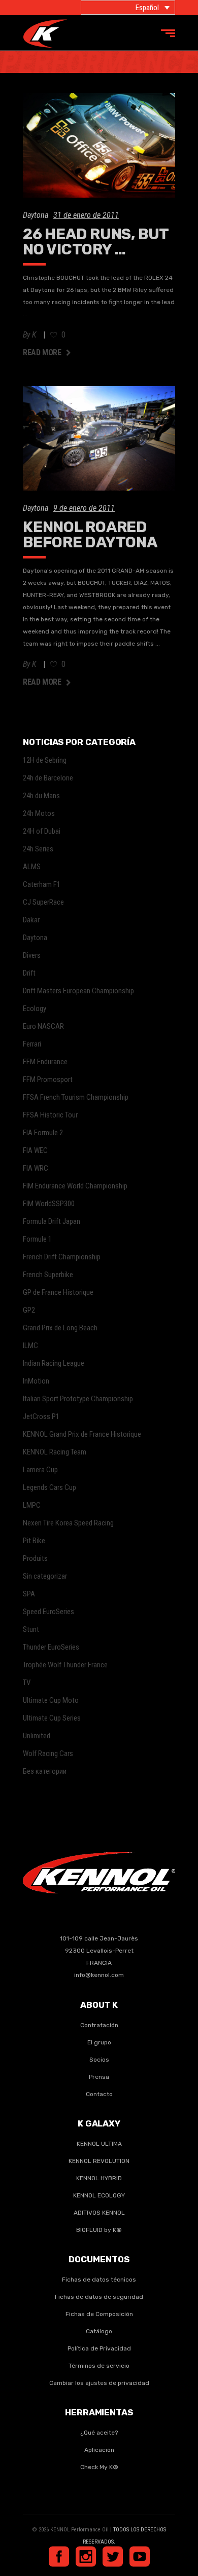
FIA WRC (36, 1168)
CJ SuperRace (43, 902)
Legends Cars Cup (49, 1487)
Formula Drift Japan (52, 1221)
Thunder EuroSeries (51, 1647)
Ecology (35, 1009)
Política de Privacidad (99, 2348)
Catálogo (99, 2331)
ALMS (32, 867)
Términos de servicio (99, 2366)
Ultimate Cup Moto (51, 1700)
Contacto (99, 2094)
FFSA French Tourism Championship (76, 1097)
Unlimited (37, 1736)
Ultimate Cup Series (52, 1718)
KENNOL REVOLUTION (99, 2161)
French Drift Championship (62, 1257)
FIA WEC (35, 1150)
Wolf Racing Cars (48, 1753)
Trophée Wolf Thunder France (65, 1665)
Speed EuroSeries (48, 1612)
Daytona (36, 215)
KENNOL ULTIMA (99, 2144)
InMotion (36, 1381)
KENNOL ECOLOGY (99, 2195)
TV (27, 1683)
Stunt (31, 1629)
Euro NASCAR (43, 1026)
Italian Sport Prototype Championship (78, 1399)
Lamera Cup (40, 1470)
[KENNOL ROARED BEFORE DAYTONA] (99, 438)
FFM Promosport (48, 1079)
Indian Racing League (54, 1363)
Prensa (99, 2077)
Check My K (99, 2467)
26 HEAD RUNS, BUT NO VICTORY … (96, 242)
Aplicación (99, 2450)
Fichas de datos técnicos (99, 2280)
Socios (99, 2060)
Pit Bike (34, 1541)
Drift (29, 973)
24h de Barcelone (48, 778)
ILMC (30, 1346)
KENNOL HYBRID (99, 2178)
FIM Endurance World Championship (75, 1186)
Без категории (45, 1771)
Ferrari (32, 1044)
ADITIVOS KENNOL (99, 2213)
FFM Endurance (45, 1062)
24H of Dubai (42, 831)
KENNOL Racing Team (55, 1452)
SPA (29, 1594)
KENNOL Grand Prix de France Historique (82, 1434)
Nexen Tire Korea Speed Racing (68, 1523)
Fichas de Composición (99, 2314)
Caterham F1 (42, 884)
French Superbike (48, 1275)
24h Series (38, 849)
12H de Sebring (45, 760)
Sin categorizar (45, 1576)
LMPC (32, 1505)
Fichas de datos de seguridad (99, 2297)
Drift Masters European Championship (78, 991)
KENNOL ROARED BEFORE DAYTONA (90, 535)
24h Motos (39, 813)
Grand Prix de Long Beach (60, 1328)
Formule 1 (37, 1239)
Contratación (99, 2025)
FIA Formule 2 (43, 1133)
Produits (35, 1558)
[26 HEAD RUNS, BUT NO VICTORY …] (99, 145)
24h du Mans (41, 796)
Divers (32, 955)
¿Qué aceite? (99, 2433)
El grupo (99, 2042)
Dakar (31, 920)
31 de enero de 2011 (86, 215)
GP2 (29, 1310)
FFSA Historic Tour (50, 1115)
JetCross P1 (41, 1416)
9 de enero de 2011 (84, 508)
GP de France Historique (58, 1292)
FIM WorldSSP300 (49, 1204)
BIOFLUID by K (99, 2230)
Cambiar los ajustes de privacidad (99, 2383)
